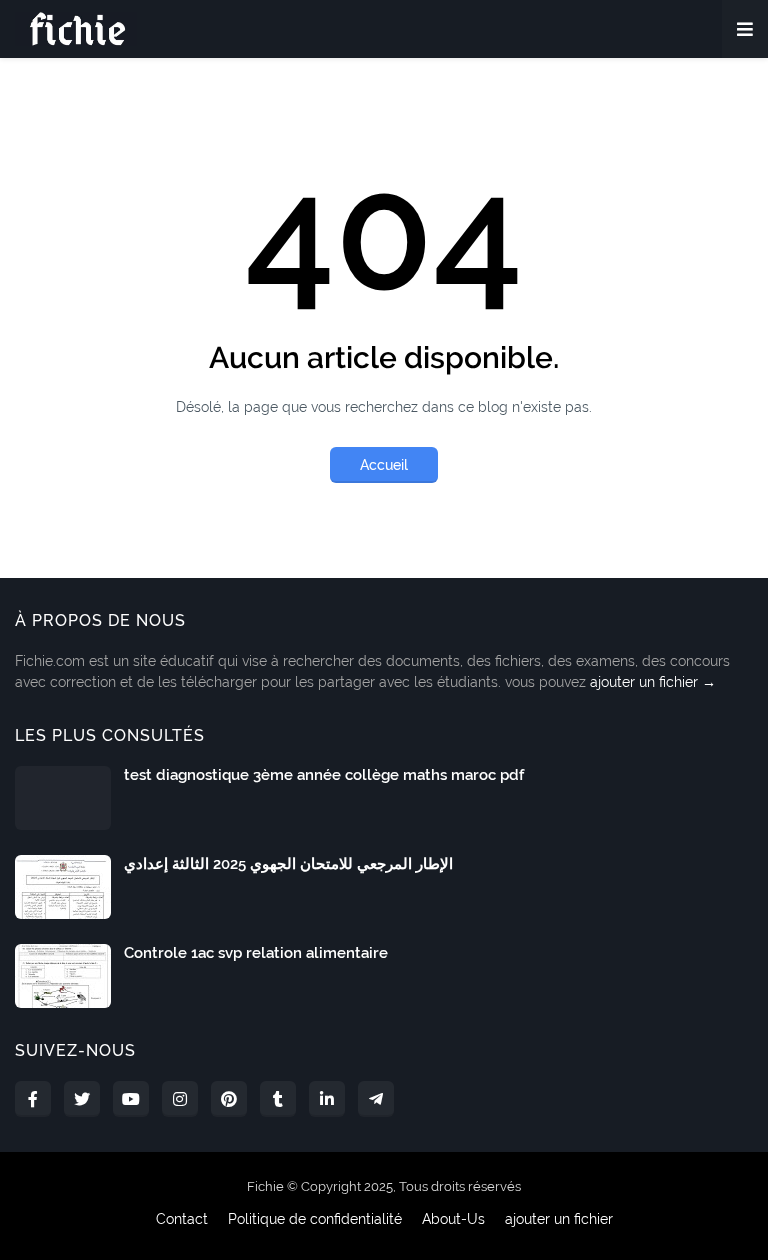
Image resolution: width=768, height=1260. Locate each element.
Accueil (384, 465)
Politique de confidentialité (315, 1219)
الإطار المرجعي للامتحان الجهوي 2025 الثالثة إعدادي (288, 864)
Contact (182, 1219)
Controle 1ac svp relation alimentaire (256, 953)
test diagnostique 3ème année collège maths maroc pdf (324, 775)
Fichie (265, 1186)
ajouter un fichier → (653, 682)
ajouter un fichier (559, 1219)
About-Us (453, 1219)
